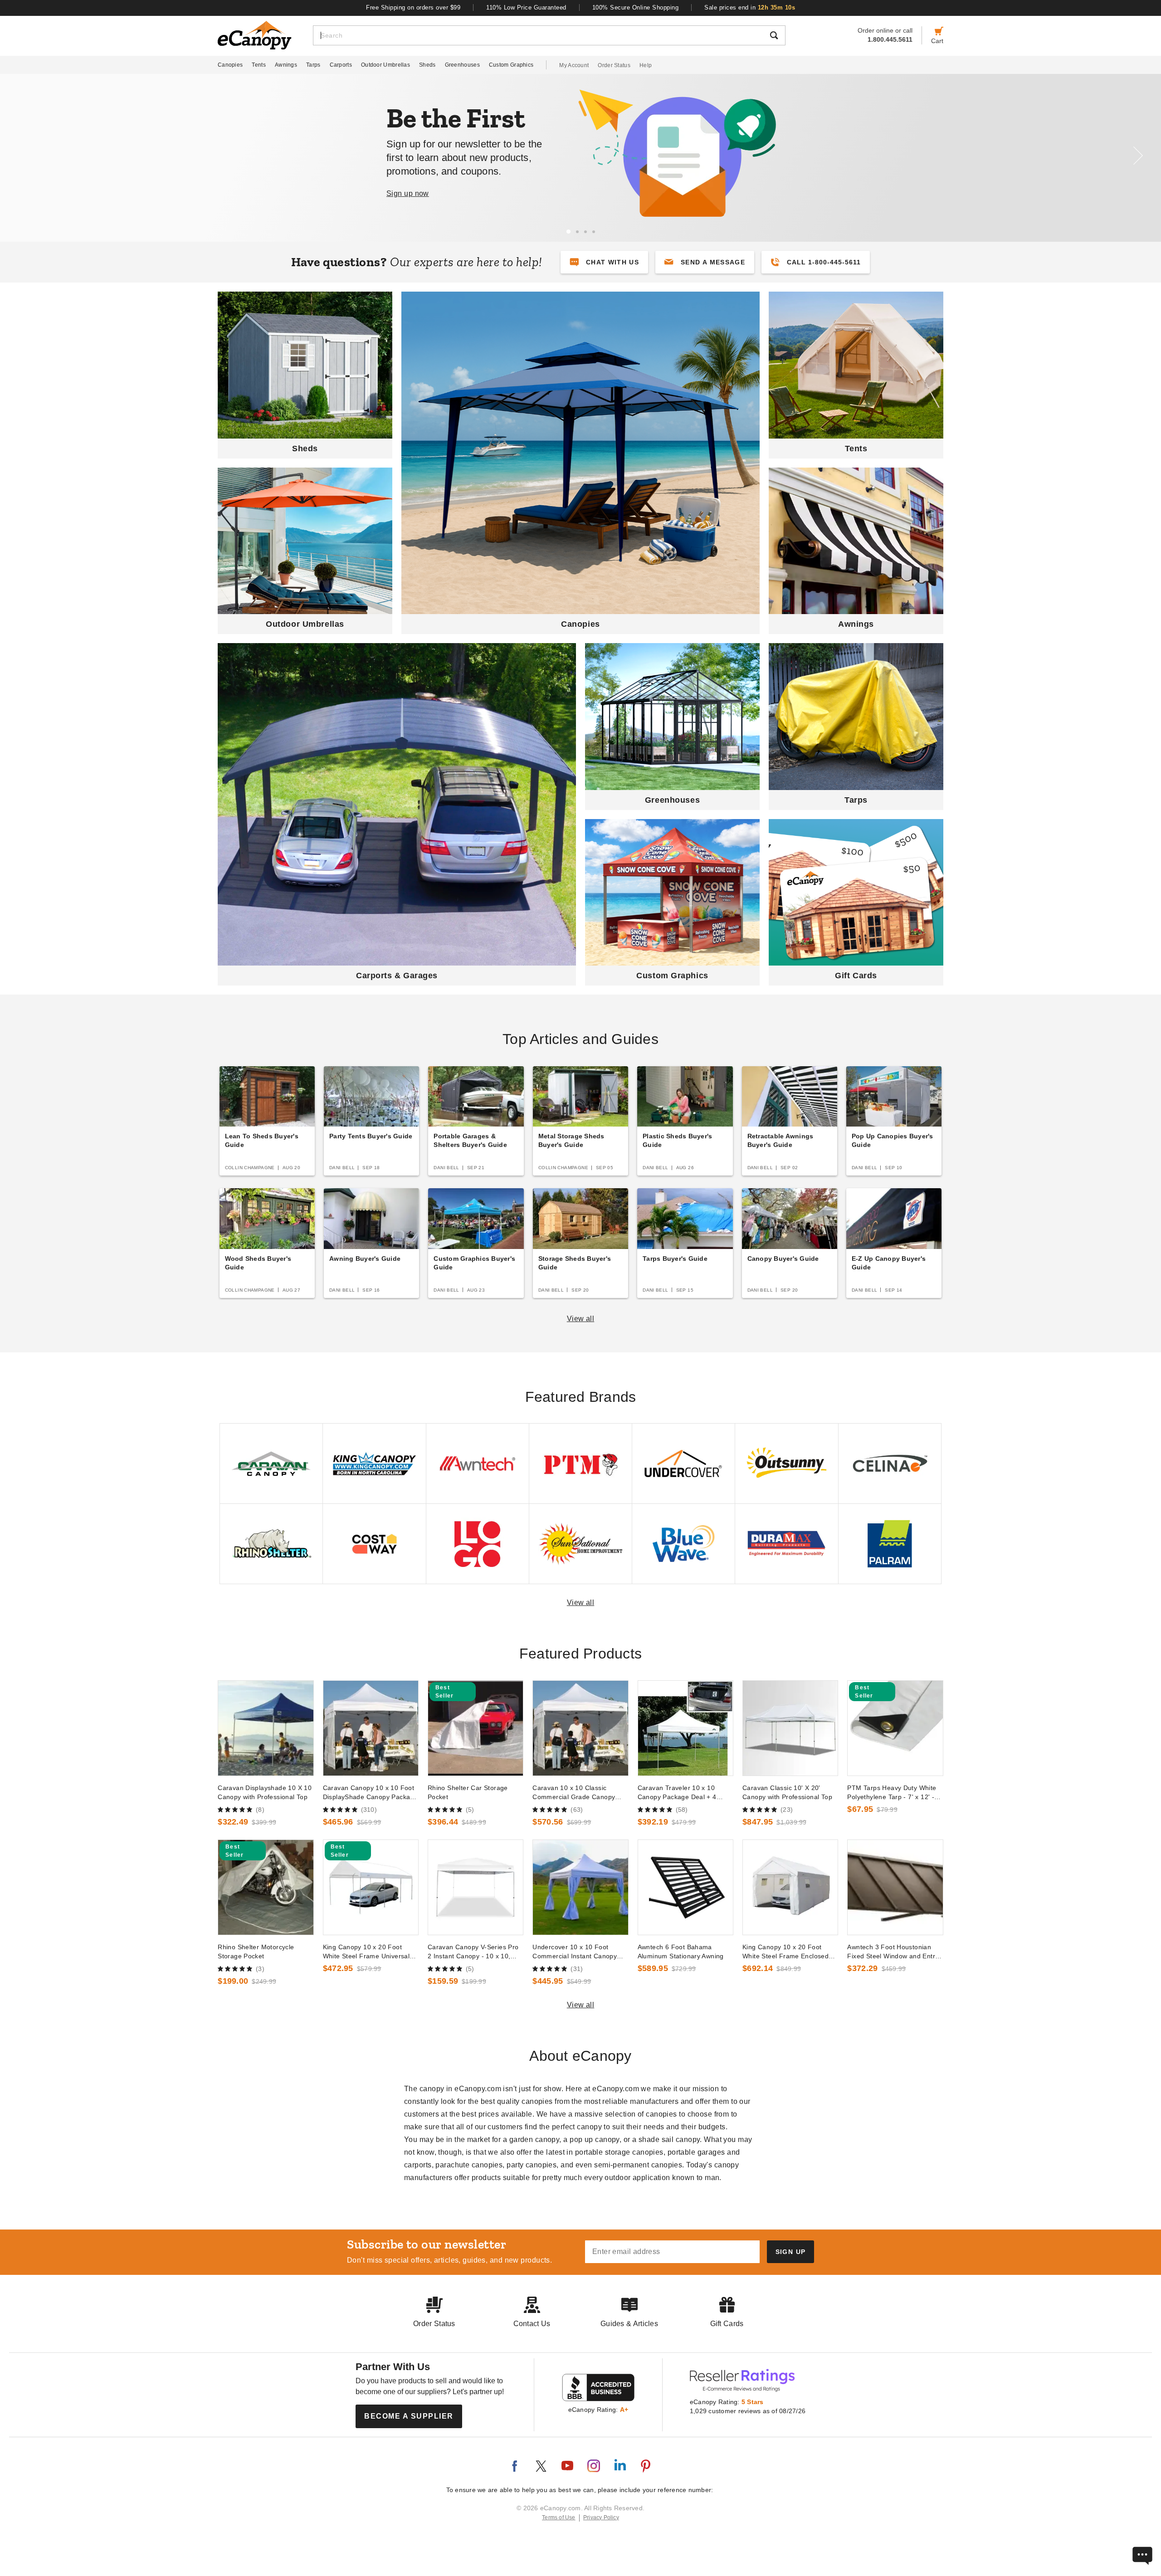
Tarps (313, 65)
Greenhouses (462, 65)
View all (581, 1319)
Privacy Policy (601, 2517)
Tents (259, 65)
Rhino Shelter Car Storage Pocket (468, 1792)
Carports (341, 65)
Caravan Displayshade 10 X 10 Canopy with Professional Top (265, 1792)
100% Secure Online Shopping (636, 7)
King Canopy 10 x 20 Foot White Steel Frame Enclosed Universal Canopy (785, 1952)
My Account (574, 65)
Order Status (614, 65)
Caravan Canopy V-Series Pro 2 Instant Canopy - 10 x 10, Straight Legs (473, 1952)
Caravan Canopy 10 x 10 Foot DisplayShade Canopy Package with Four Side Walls (371, 1793)
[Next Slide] (1138, 156)
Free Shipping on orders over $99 (413, 7)
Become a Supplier (409, 2416)
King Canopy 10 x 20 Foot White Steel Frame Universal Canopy (366, 1952)
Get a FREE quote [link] (661, 195)
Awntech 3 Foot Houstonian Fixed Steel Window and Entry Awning (893, 1952)
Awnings (286, 65)
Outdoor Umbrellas (385, 65)
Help (646, 65)
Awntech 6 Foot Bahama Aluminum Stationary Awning (681, 1952)
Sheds (427, 65)
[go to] (266, 1728)
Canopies (230, 65)
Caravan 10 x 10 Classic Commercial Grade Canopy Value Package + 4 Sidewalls (576, 1793)
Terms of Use (559, 2517)
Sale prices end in (750, 7)
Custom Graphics (511, 65)
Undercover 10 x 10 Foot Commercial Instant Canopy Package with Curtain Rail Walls (580, 1952)
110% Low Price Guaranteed (526, 7)
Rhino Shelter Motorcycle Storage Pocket (256, 1952)
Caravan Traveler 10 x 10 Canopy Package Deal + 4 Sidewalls (677, 1793)
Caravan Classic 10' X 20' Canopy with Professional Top (787, 1792)
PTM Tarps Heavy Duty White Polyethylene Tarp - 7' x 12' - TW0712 (892, 1793)
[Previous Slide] (23, 156)
